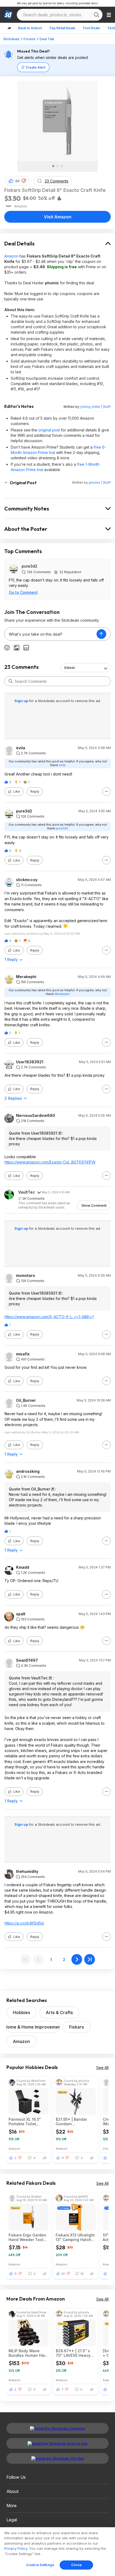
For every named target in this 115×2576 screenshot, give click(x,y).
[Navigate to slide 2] (57, 166)
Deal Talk (47, 39)
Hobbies (22, 2012)
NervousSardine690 (36, 1116)
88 (17, 181)
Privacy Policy (16, 2548)
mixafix (23, 1354)
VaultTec (27, 1192)
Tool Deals (91, 28)
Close (76, 2565)
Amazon (11, 256)
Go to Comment (23, 592)
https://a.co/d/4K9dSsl (24, 1923)
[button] (24, 181)
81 (63, 2274)
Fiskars (76, 2027)
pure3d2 (30, 566)
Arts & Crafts (59, 2012)
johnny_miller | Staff (95, 407)
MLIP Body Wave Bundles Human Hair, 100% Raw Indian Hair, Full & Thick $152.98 (28, 2353)
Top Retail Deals (62, 28)
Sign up (22, 701)
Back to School (30, 28)
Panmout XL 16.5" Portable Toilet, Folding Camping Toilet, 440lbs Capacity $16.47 (25, 2122)
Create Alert (35, 67)
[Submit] (11, 681)
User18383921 (30, 1062)
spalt (21, 1614)
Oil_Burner (26, 1400)
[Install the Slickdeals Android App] (57, 2443)
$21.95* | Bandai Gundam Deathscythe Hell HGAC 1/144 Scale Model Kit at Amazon (75, 2122)
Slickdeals (11, 39)
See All (102, 2068)
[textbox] (51, 634)
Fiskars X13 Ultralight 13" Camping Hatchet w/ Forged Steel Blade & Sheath (75, 2237)
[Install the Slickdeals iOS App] (57, 2458)
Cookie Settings (40, 2565)
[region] (57, 2552)
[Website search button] (97, 15)
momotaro (26, 1276)
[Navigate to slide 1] (53, 166)
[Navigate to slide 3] (62, 166)
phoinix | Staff (100, 482)
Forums (30, 39)
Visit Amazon (58, 217)
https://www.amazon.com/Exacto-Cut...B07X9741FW (50, 1162)
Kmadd (23, 1567)
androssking (28, 1471)
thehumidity (27, 1872)
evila (21, 748)
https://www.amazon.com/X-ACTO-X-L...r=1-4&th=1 (49, 1317)
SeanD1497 (27, 1660)
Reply (35, 791)
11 (63, 2158)
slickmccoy (27, 880)
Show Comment (94, 1205)
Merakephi (26, 977)
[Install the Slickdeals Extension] (57, 2428)
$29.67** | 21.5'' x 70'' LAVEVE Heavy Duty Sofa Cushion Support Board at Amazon (73, 2353)
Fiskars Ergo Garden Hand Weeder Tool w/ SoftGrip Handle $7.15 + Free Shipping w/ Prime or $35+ (28, 2237)
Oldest (69, 668)
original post (49, 430)
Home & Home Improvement (33, 2027)
